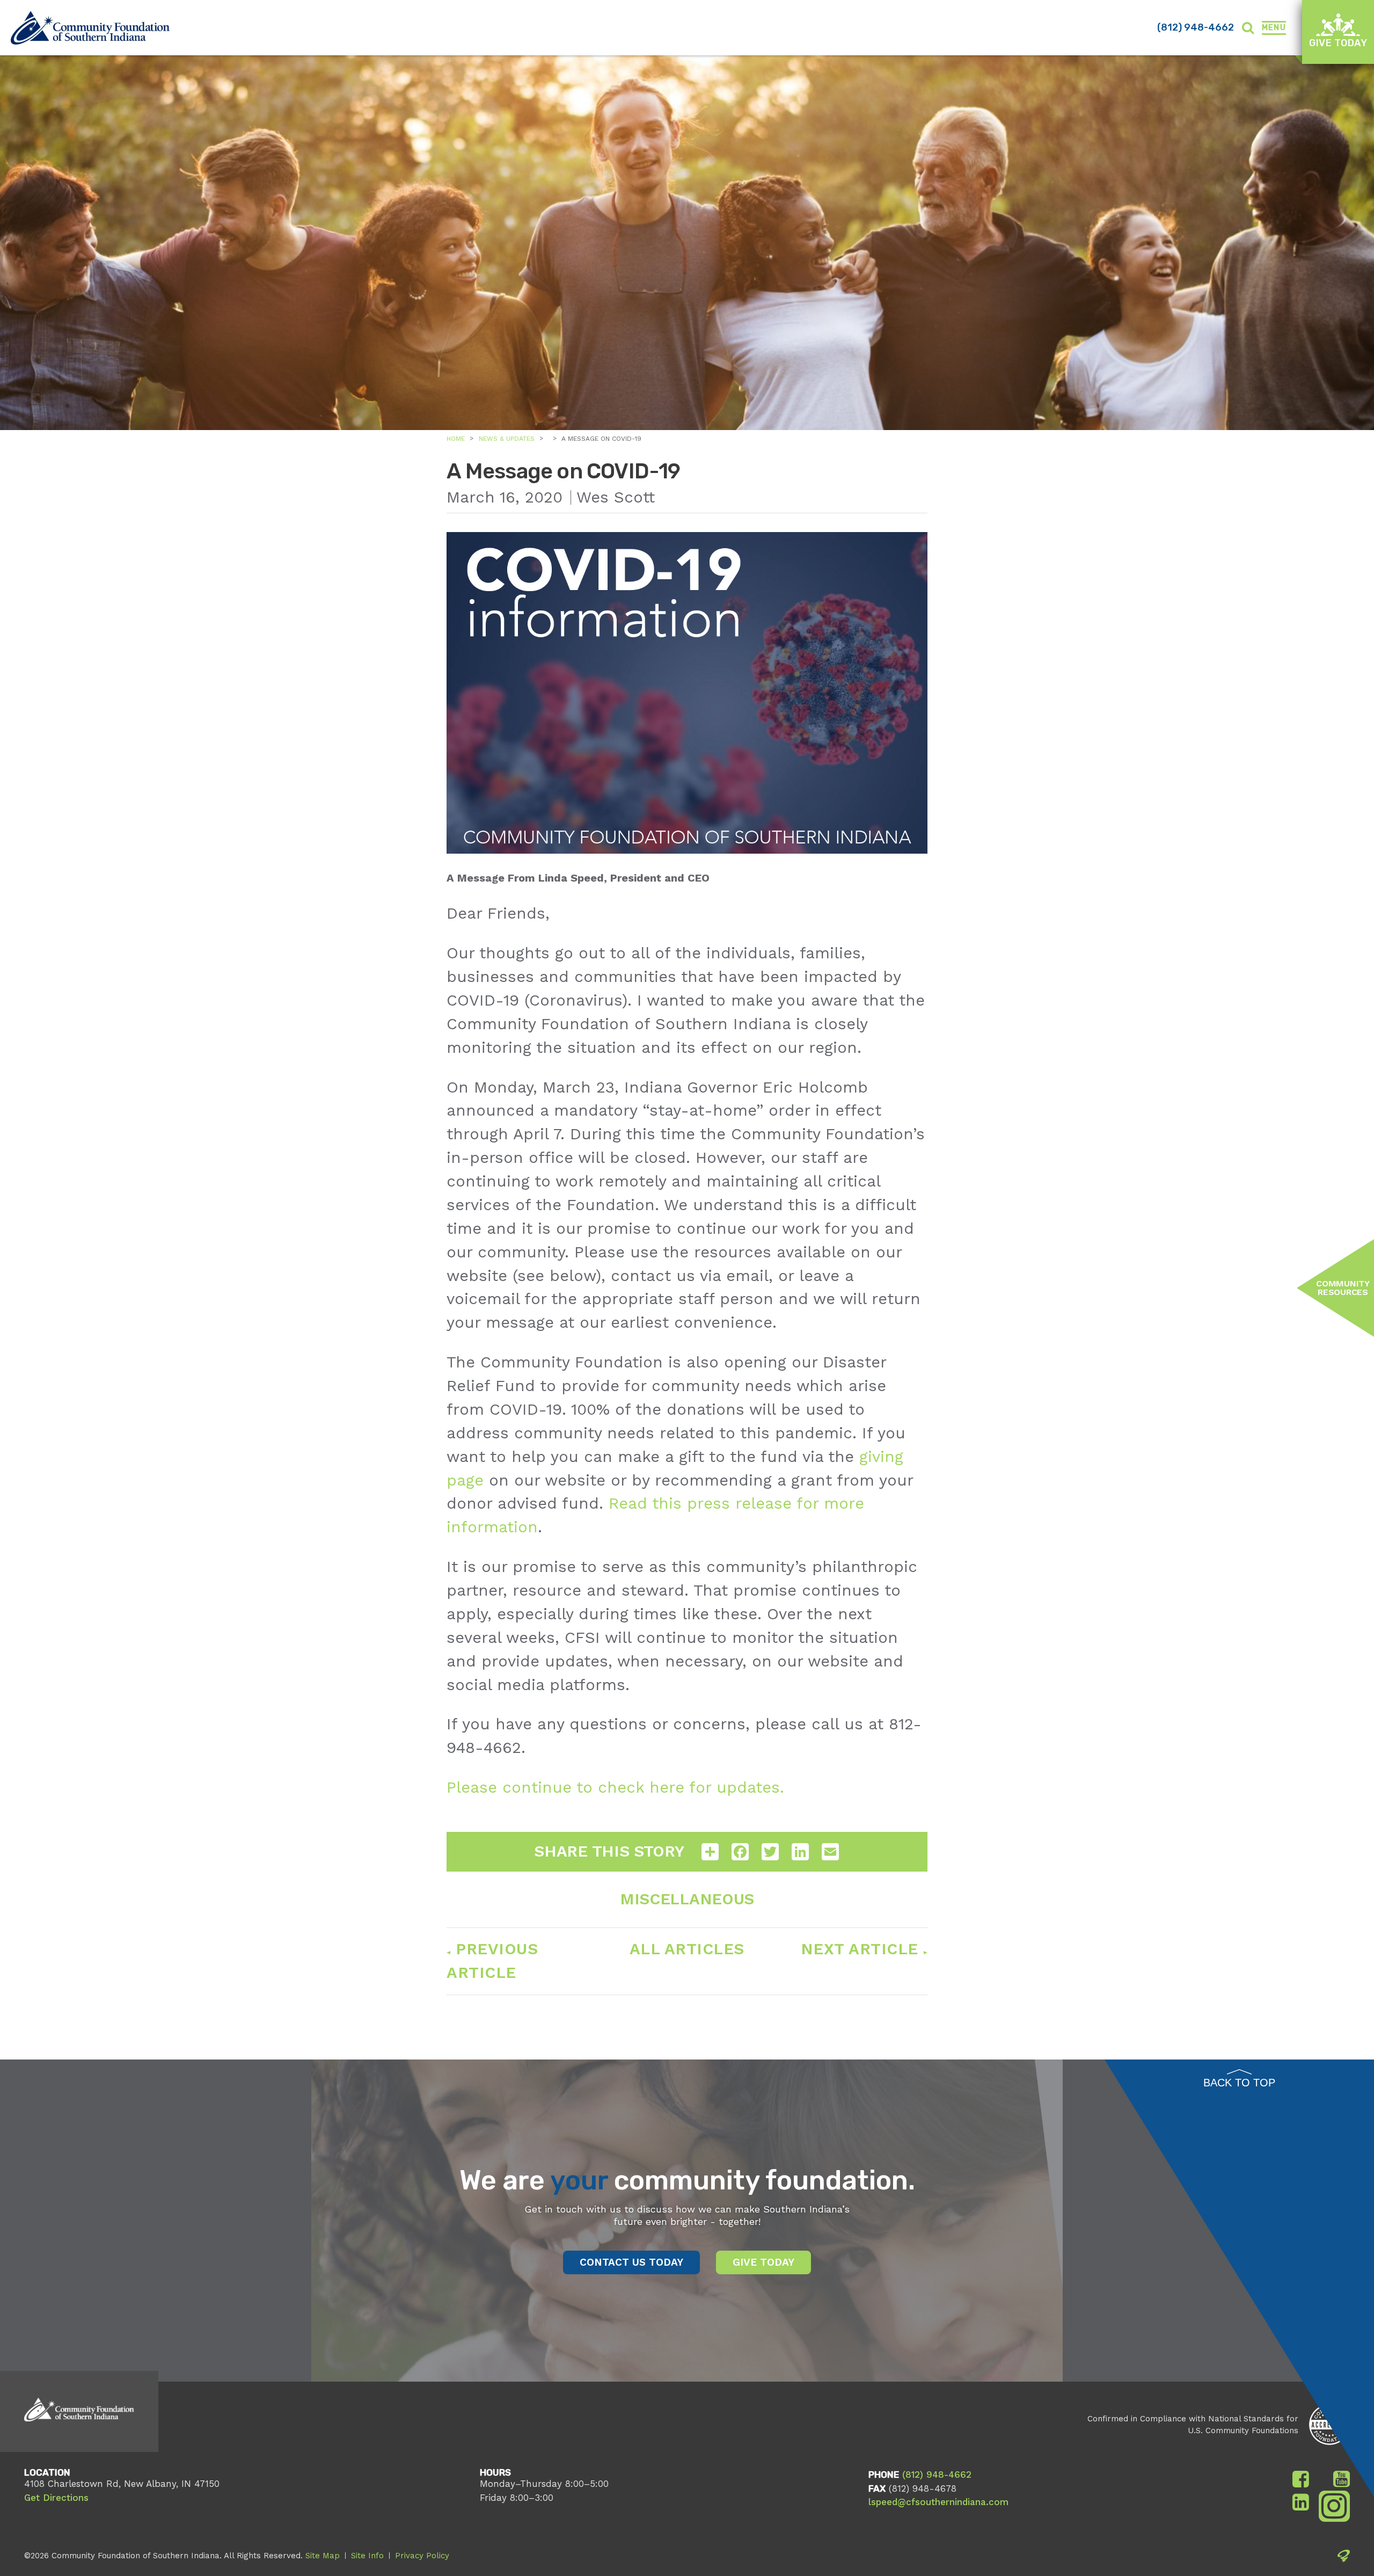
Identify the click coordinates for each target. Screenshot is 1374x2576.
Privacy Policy (422, 2556)
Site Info (367, 2556)
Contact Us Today (631, 2262)
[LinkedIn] (1301, 2502)
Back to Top (1239, 2083)
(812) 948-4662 (1196, 27)
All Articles (687, 1949)
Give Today (1338, 43)
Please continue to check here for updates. (615, 1787)
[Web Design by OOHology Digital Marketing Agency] (1344, 2558)
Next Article (860, 1949)
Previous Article (492, 1961)
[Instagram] (1335, 2510)
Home (456, 439)
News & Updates (507, 439)
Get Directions (56, 2498)
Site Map (323, 2556)
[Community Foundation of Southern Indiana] (90, 28)
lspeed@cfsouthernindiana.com (938, 2502)
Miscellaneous (687, 1899)
